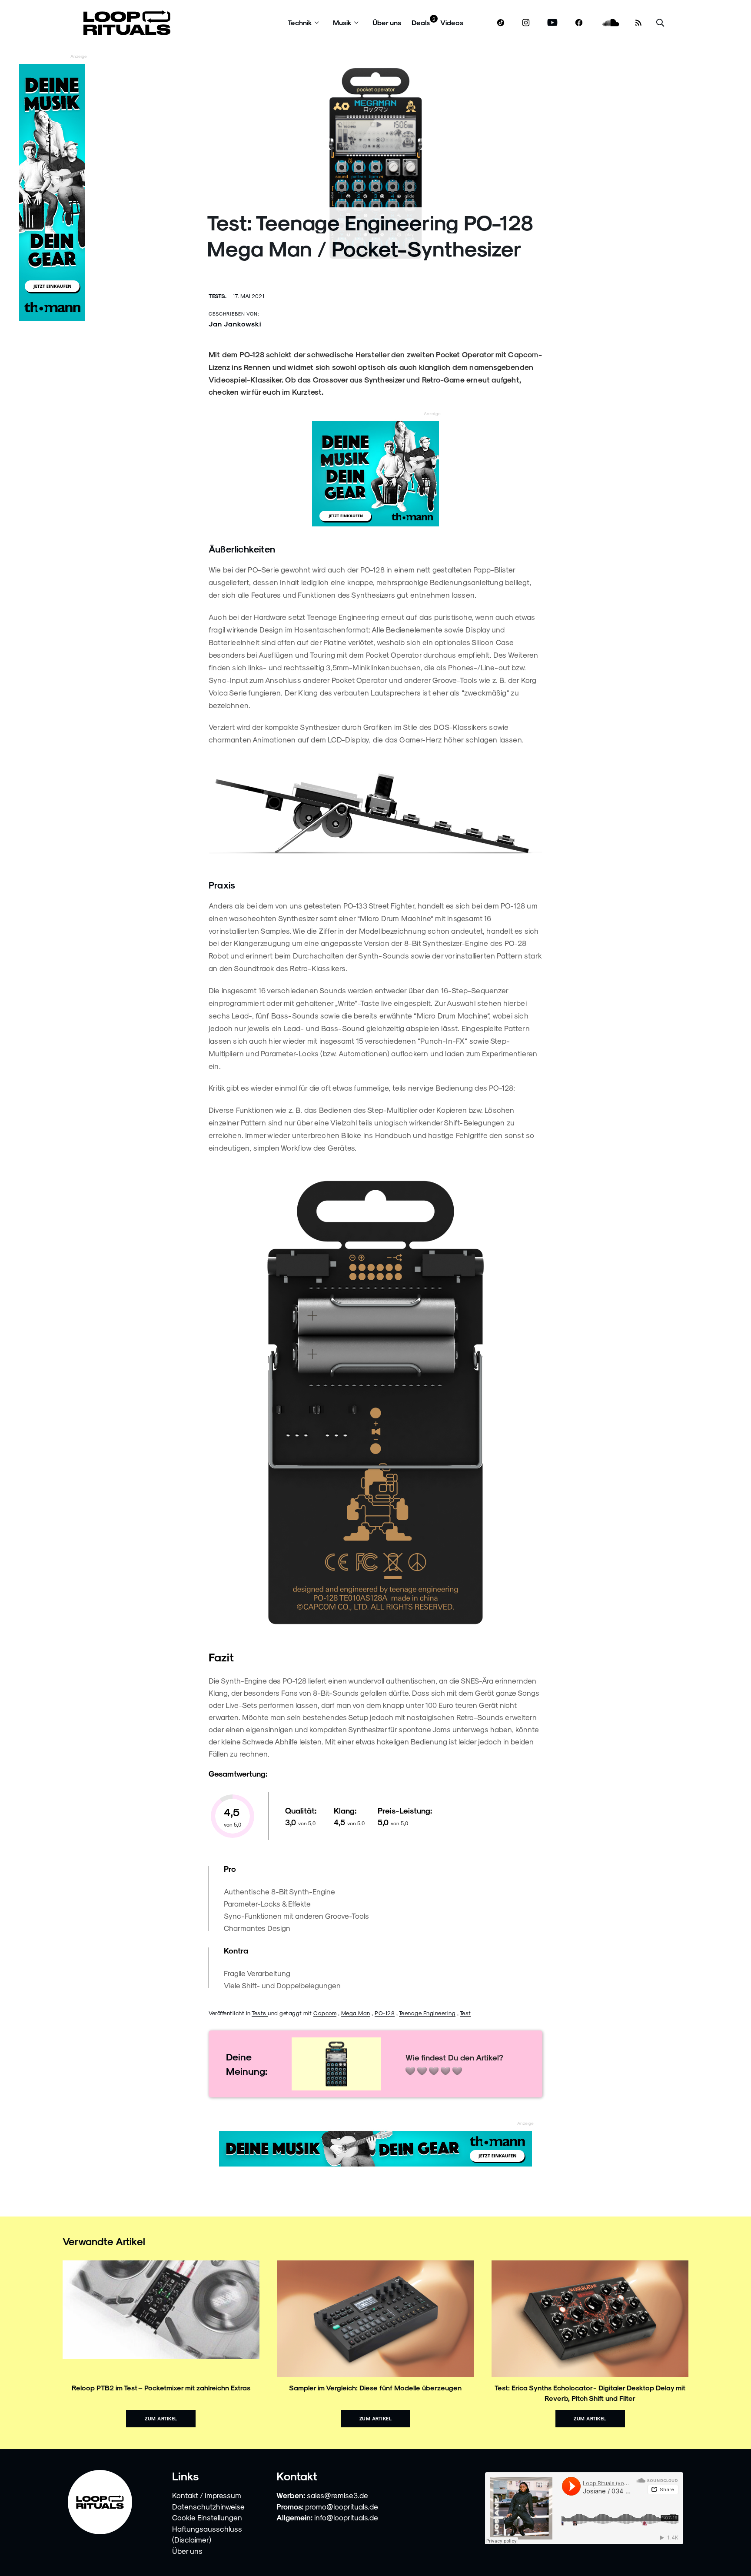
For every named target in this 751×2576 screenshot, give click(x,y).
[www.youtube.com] (553, 23)
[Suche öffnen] (660, 23)
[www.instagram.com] (526, 23)
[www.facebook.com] (579, 23)
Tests (260, 2013)
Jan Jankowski (235, 324)
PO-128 (385, 2013)
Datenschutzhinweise (208, 2506)
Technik (300, 22)
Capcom (325, 2013)
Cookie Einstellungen (207, 2517)
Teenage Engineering (427, 2013)
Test (465, 2013)
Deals (421, 22)
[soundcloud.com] (611, 23)
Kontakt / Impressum (207, 2495)
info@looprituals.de (346, 2517)
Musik (342, 22)
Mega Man (356, 2013)
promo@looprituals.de (342, 2506)
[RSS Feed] (638, 23)
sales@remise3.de (337, 2495)
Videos (452, 22)
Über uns (387, 22)
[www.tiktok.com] (501, 23)
